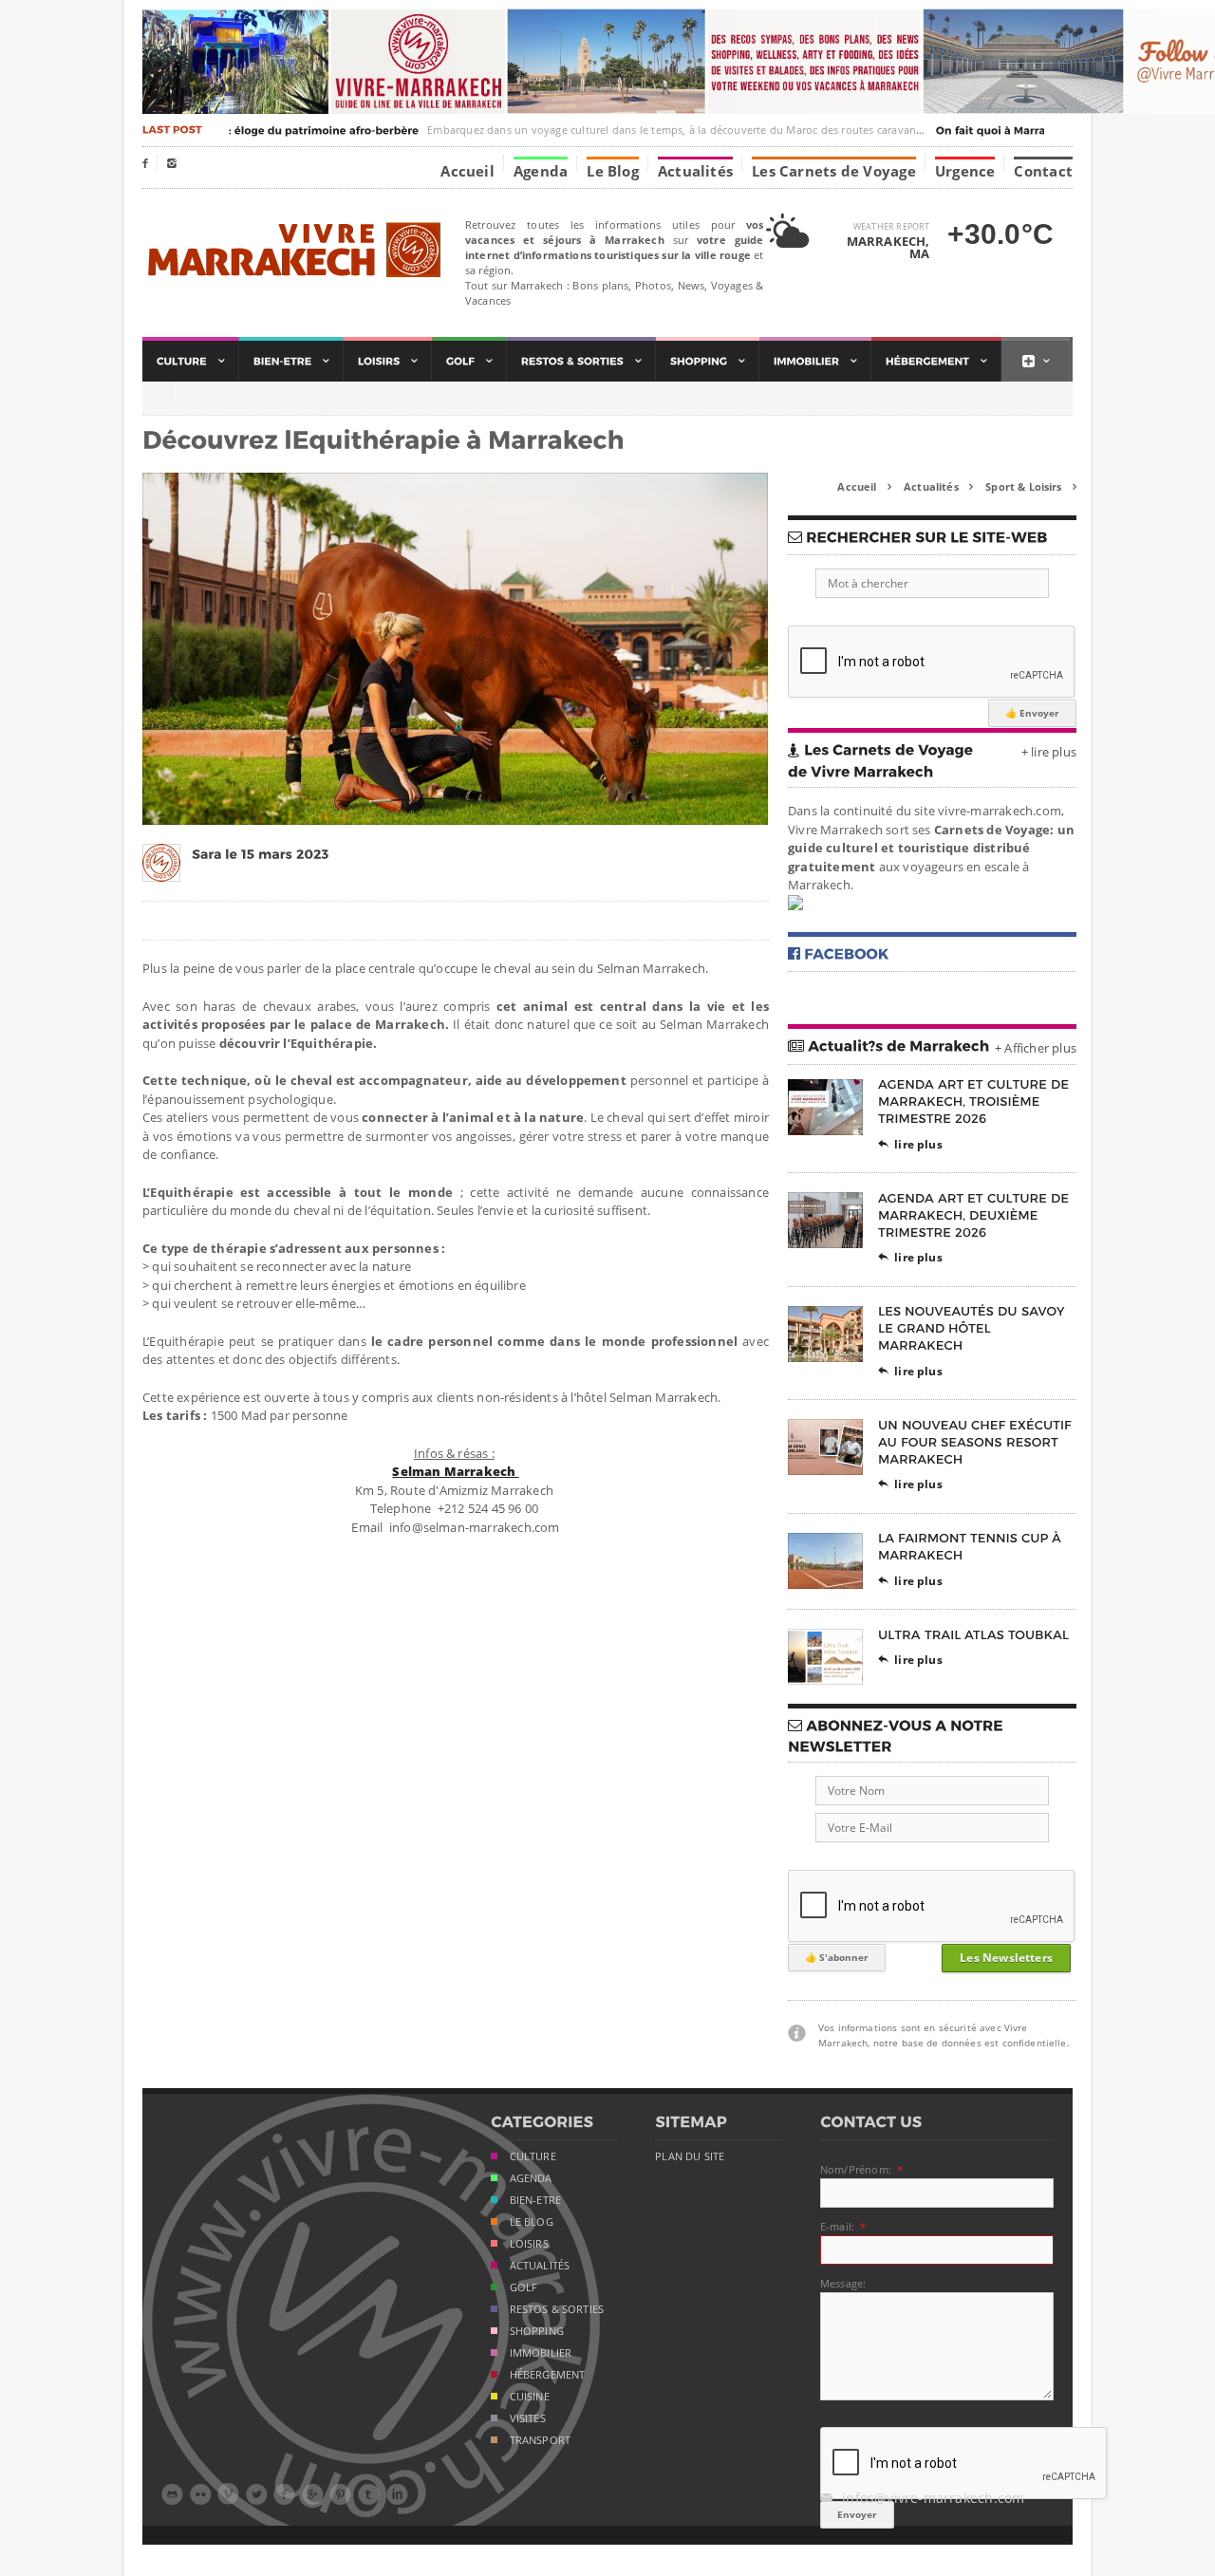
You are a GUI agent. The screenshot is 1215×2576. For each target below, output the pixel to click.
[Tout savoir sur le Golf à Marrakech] (469, 361)
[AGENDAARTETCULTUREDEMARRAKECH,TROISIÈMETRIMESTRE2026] (975, 1101)
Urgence (965, 170)
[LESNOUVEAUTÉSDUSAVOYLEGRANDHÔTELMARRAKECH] (973, 1328)
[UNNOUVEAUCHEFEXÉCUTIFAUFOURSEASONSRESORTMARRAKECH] (977, 1441)
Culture (533, 2156)
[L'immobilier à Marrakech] (815, 361)
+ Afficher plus (1036, 1048)
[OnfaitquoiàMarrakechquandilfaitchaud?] (1043, 130)
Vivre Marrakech (292, 251)
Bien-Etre (536, 2200)
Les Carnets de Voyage (834, 170)
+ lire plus (1049, 752)
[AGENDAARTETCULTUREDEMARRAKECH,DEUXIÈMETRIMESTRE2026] (975, 1214)
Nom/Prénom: (856, 2169)
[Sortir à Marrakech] (581, 361)
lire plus (910, 1144)
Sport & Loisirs (1031, 486)
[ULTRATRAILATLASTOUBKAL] (974, 1634)
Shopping (537, 2331)
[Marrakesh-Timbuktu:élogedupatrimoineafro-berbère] (247, 130)
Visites (528, 2418)
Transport (541, 2440)
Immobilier (541, 2353)
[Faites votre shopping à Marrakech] (708, 361)
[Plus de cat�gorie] (1036, 361)
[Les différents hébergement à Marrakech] (936, 361)
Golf (524, 2287)
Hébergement (548, 2375)
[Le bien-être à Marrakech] (291, 361)
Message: (843, 2283)
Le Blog (613, 170)
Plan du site (690, 2156)
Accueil (467, 170)
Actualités (695, 170)
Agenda (541, 170)
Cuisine (530, 2397)
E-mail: (837, 2226)
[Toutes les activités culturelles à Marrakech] (191, 361)
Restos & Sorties (557, 2309)
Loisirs (529, 2244)
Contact (1043, 170)
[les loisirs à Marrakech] (388, 361)
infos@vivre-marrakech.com (922, 2498)
